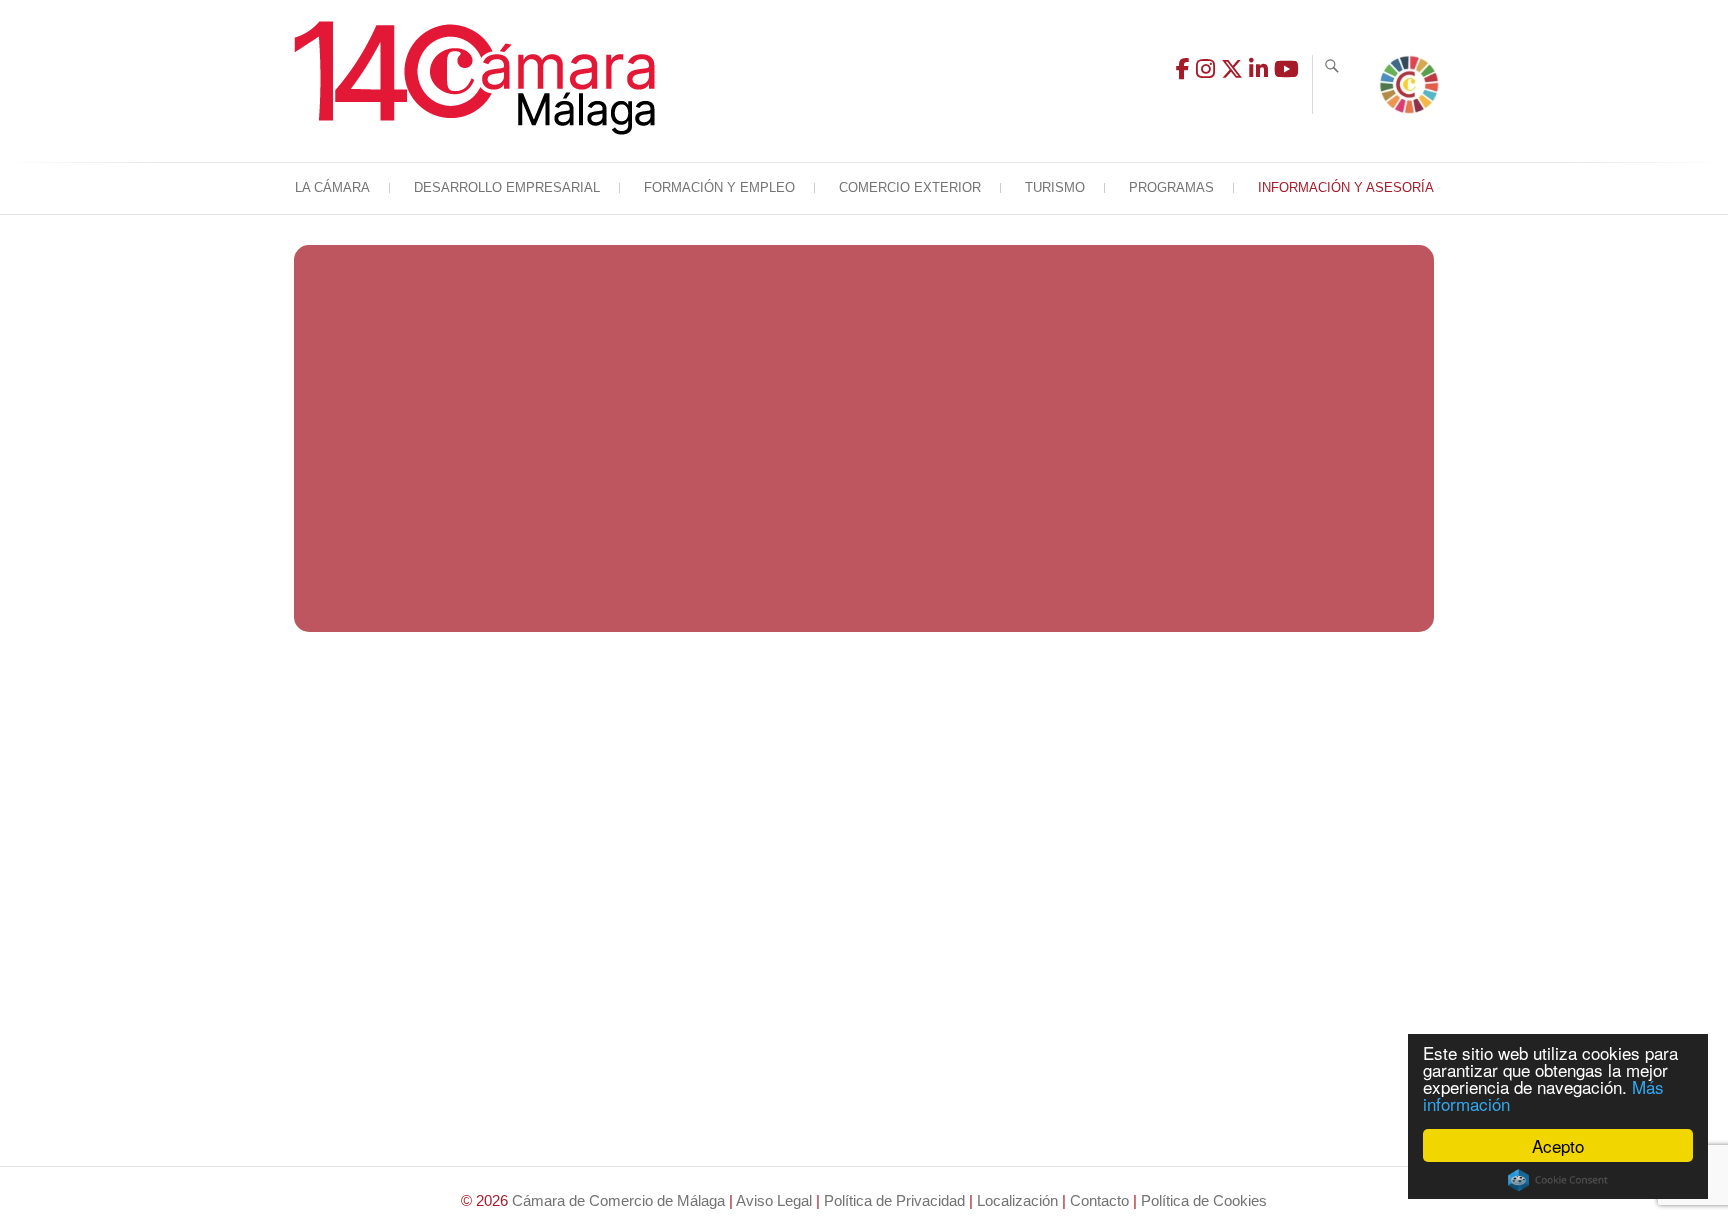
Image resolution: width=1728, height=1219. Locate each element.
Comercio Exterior (910, 187)
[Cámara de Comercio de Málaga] (479, 78)
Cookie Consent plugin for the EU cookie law (1558, 1180)
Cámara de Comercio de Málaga (618, 1200)
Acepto (1558, 1145)
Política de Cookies (1204, 1200)
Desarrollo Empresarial (507, 187)
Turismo (1055, 187)
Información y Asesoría (1346, 187)
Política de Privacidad (894, 1200)
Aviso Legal (774, 1200)
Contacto (1099, 1200)
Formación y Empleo (719, 187)
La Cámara (332, 187)
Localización (1017, 1200)
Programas (1171, 187)
